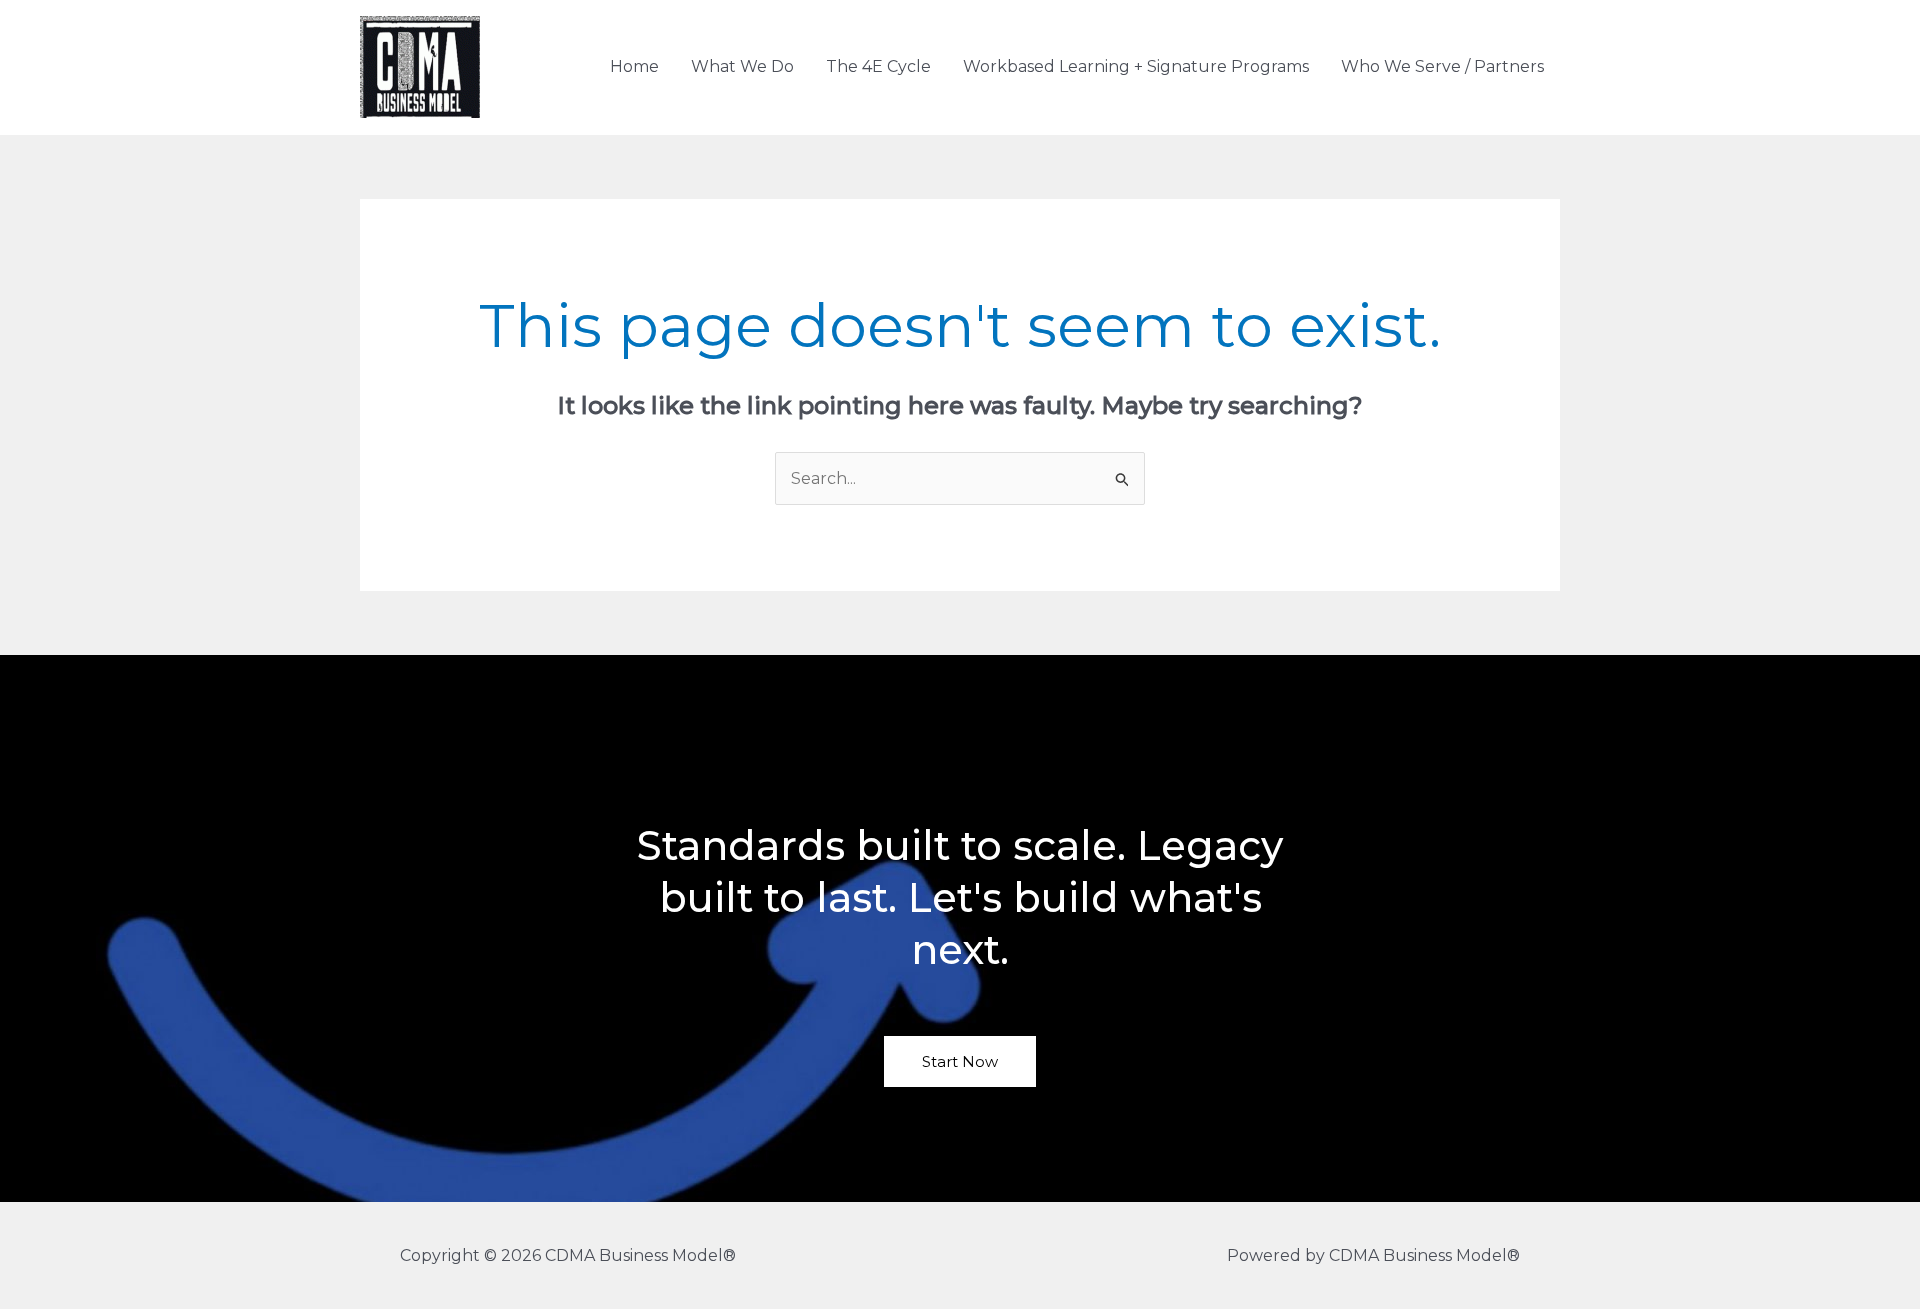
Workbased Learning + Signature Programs (1136, 66)
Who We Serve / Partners (1442, 66)
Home (634, 66)
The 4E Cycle (878, 66)
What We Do (742, 66)
